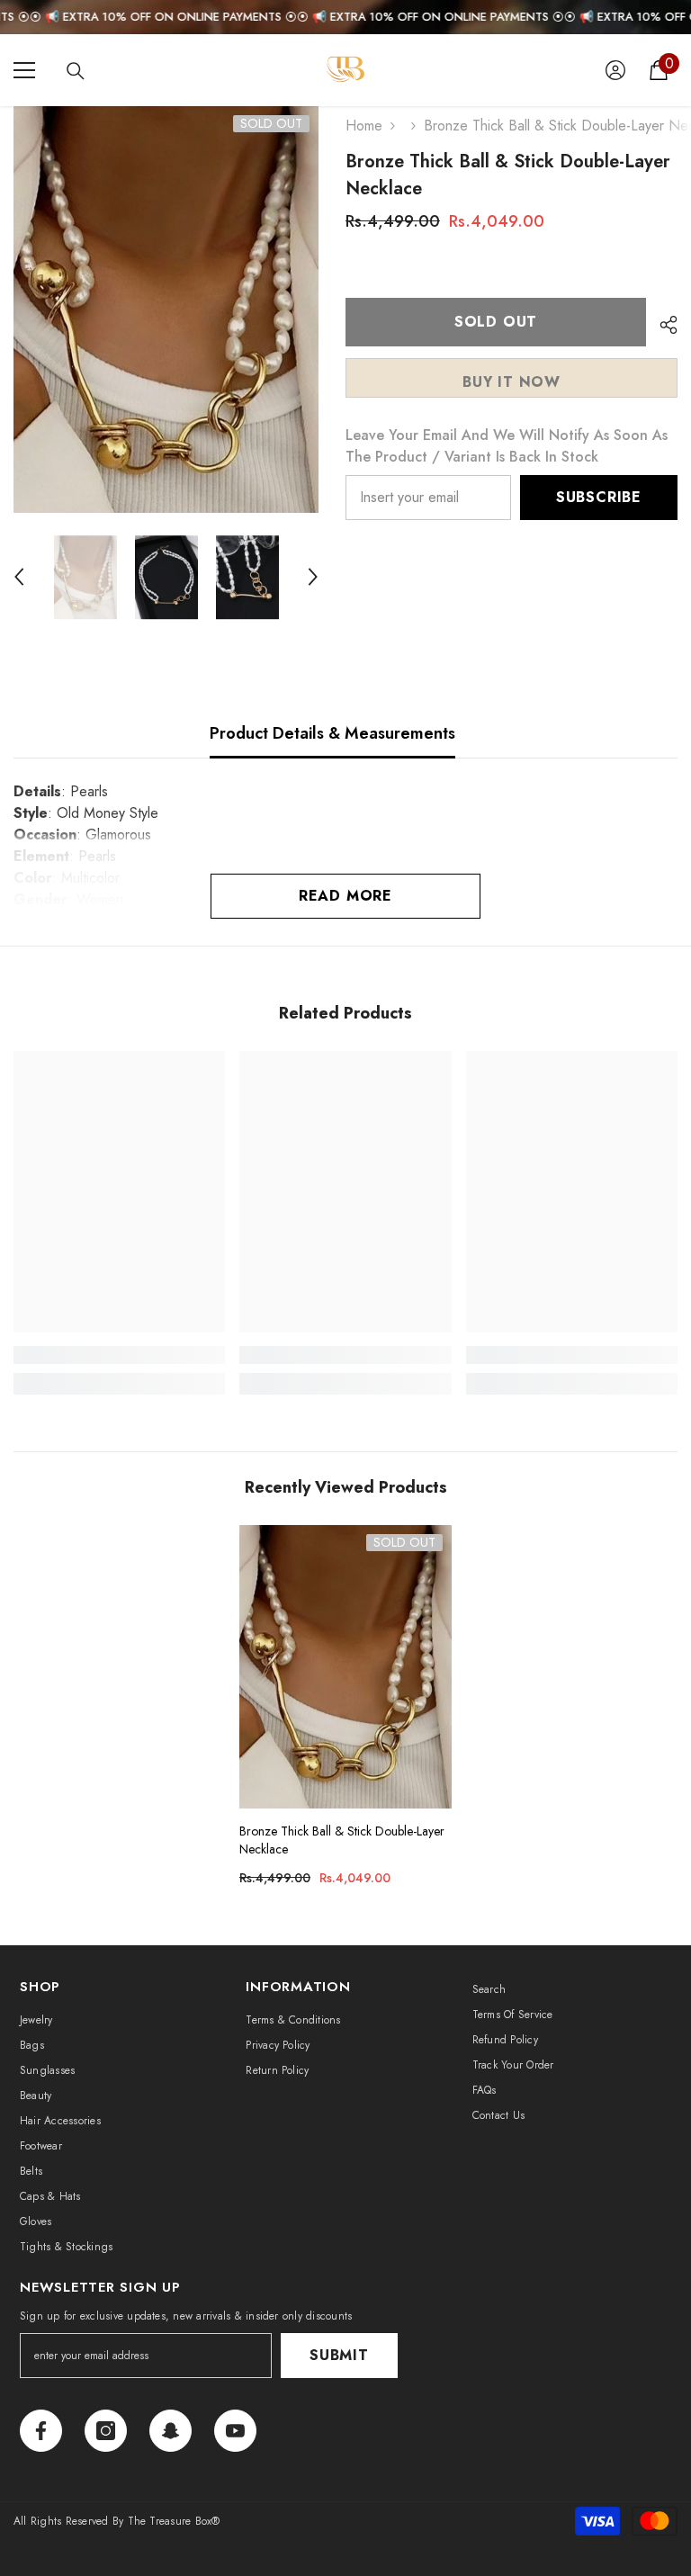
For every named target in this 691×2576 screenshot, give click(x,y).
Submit (339, 2355)
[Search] (76, 71)
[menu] (24, 70)
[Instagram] (106, 2431)
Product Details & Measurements (332, 733)
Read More (345, 896)
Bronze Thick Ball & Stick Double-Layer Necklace (342, 1840)
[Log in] (615, 70)
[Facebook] (41, 2431)
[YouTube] (235, 2431)
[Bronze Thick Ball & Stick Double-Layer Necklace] (345, 1666)
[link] (119, 1355)
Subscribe (599, 497)
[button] (19, 577)
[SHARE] (662, 325)
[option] (166, 310)
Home (364, 126)
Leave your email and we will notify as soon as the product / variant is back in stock (507, 446)
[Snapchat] (171, 2431)
